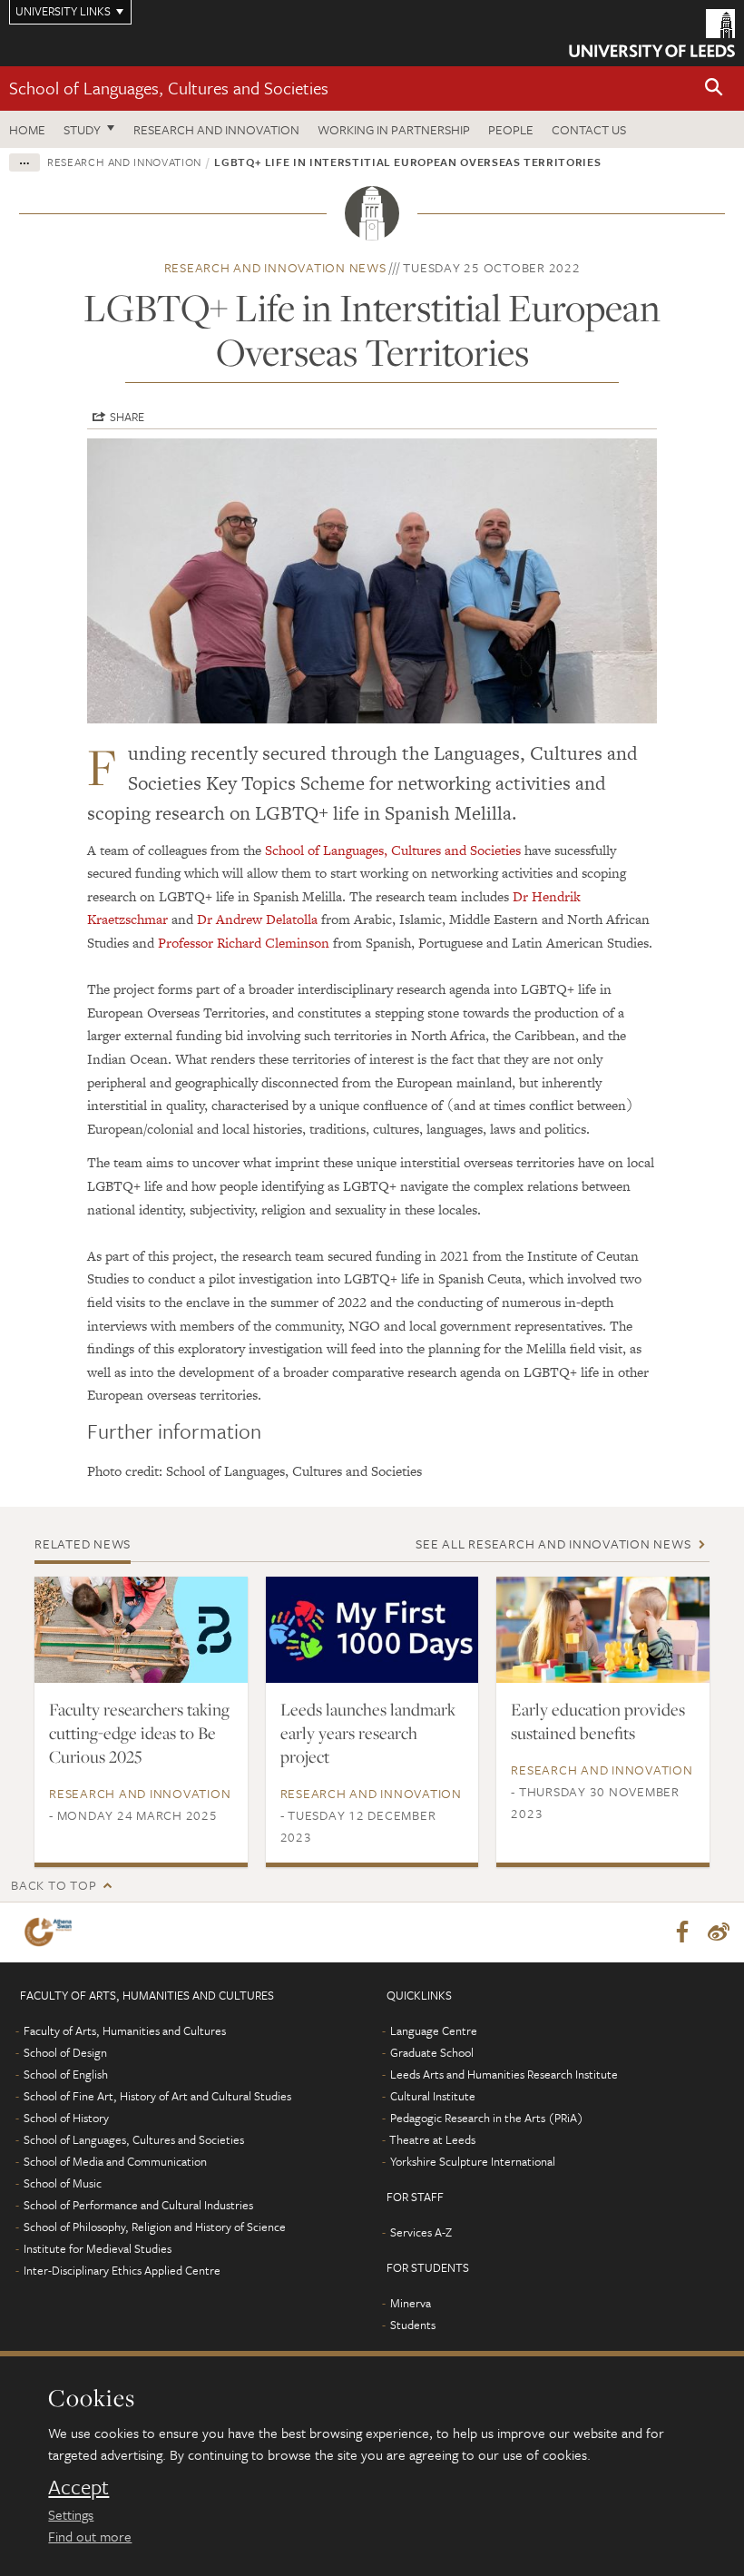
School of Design (65, 2052)
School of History (66, 2118)
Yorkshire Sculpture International (473, 2161)
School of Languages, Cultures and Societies (169, 88)
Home (27, 129)
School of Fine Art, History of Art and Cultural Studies (157, 2096)
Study (82, 129)
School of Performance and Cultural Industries (138, 2205)
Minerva (411, 2303)
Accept (78, 2487)
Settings (71, 2514)
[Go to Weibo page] (719, 1932)
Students (413, 2325)
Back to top (54, 1885)
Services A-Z (421, 2232)
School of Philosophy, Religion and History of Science (155, 2227)
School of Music (63, 2183)
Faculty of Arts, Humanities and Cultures (125, 2030)
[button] (714, 88)
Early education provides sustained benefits (598, 1721)
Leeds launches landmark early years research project (368, 1733)
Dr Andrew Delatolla (257, 919)
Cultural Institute (433, 2096)
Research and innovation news (275, 267)
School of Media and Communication (115, 2161)
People (511, 129)
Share (127, 417)
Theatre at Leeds (432, 2139)
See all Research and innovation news (553, 1544)
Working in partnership (394, 129)
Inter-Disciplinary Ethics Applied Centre (122, 2270)
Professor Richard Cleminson (244, 943)
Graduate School (432, 2052)
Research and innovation (216, 129)
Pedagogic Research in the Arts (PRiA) (487, 2118)
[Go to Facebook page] (682, 1932)
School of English (66, 2074)
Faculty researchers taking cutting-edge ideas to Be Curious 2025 (139, 1733)
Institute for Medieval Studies (98, 2248)
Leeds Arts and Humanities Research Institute (504, 2074)
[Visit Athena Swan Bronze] (52, 1932)
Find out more (90, 2536)
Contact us (589, 129)
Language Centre (434, 2030)
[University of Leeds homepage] (652, 33)
